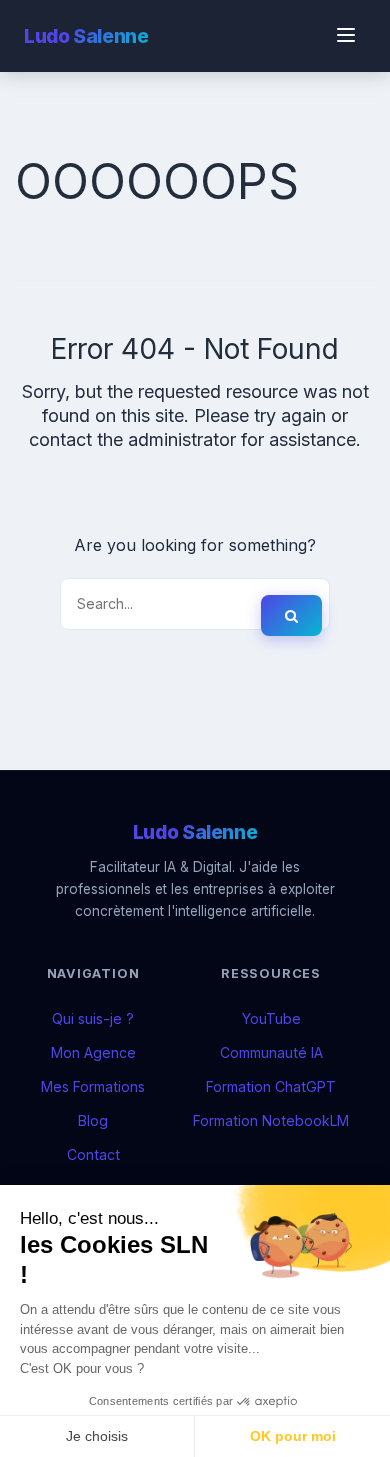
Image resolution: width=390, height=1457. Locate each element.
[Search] (291, 615)
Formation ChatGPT (271, 1086)
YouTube (271, 1018)
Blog (93, 1120)
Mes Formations (93, 1086)
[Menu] (346, 36)
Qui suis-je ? (93, 1018)
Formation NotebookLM (271, 1120)
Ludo (86, 36)
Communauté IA (271, 1052)
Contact (93, 1154)
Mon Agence (93, 1052)
